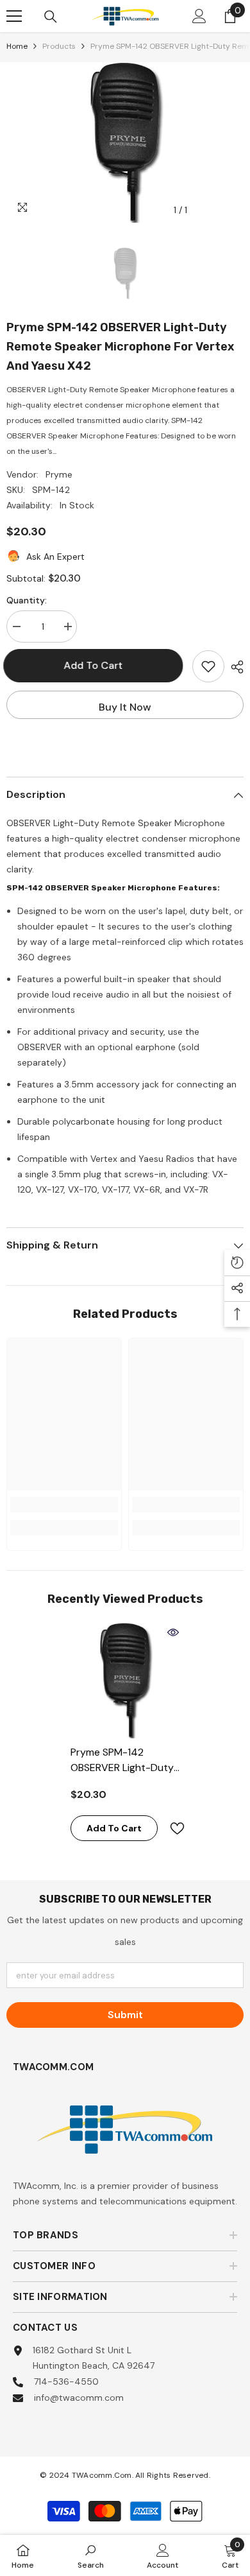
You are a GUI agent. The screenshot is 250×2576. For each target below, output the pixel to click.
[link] (64, 1505)
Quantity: (27, 600)
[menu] (14, 16)
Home (17, 46)
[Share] (234, 667)
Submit (125, 2015)
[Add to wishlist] (208, 666)
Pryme (59, 474)
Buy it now (125, 707)
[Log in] (199, 16)
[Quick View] (173, 1632)
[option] (125, 143)
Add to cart (99, 665)
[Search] (51, 17)
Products (59, 46)
